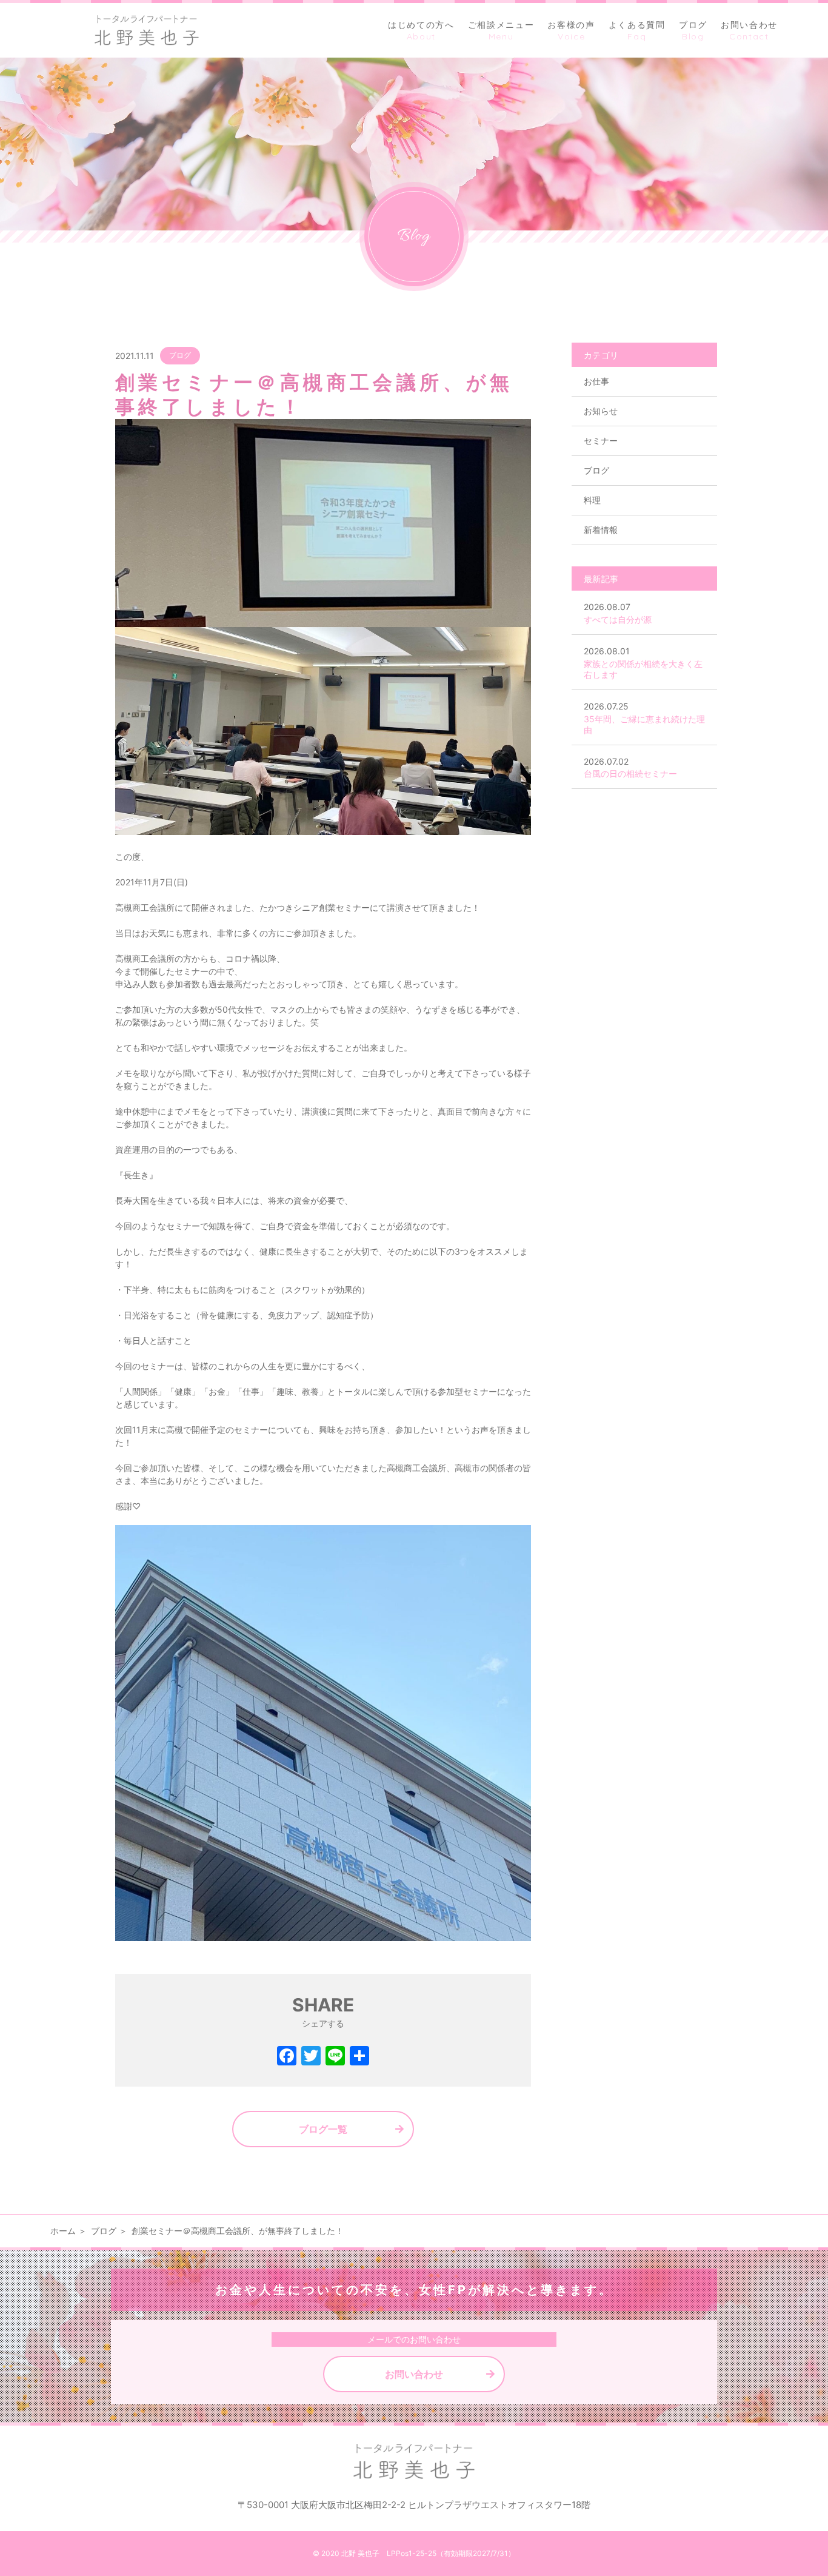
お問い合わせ (414, 2374)
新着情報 (601, 530)
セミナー (601, 441)
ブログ (180, 355)
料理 (592, 500)
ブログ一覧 (323, 2129)
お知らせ (601, 411)
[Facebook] (287, 2057)
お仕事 (596, 381)
